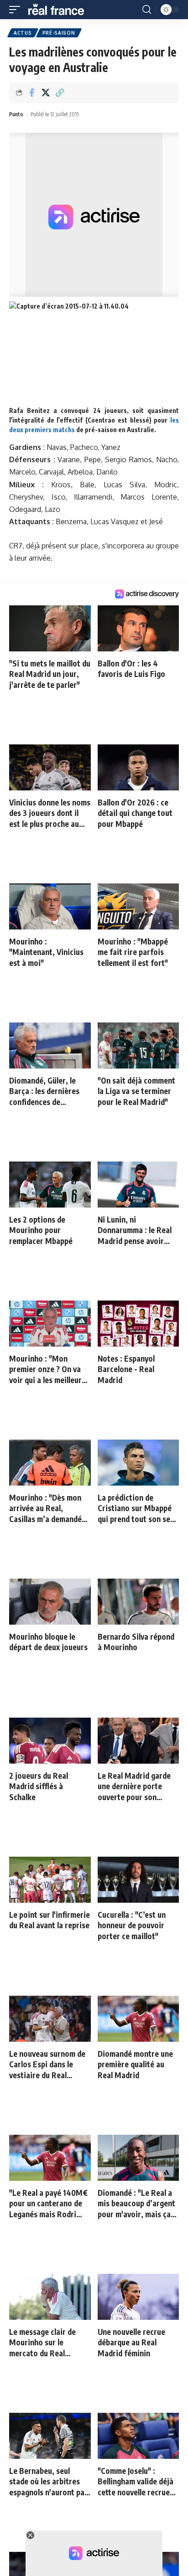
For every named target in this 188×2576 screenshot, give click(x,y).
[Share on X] (46, 93)
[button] (17, 10)
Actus (23, 33)
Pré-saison (59, 33)
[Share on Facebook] (31, 93)
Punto (16, 114)
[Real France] (60, 10)
